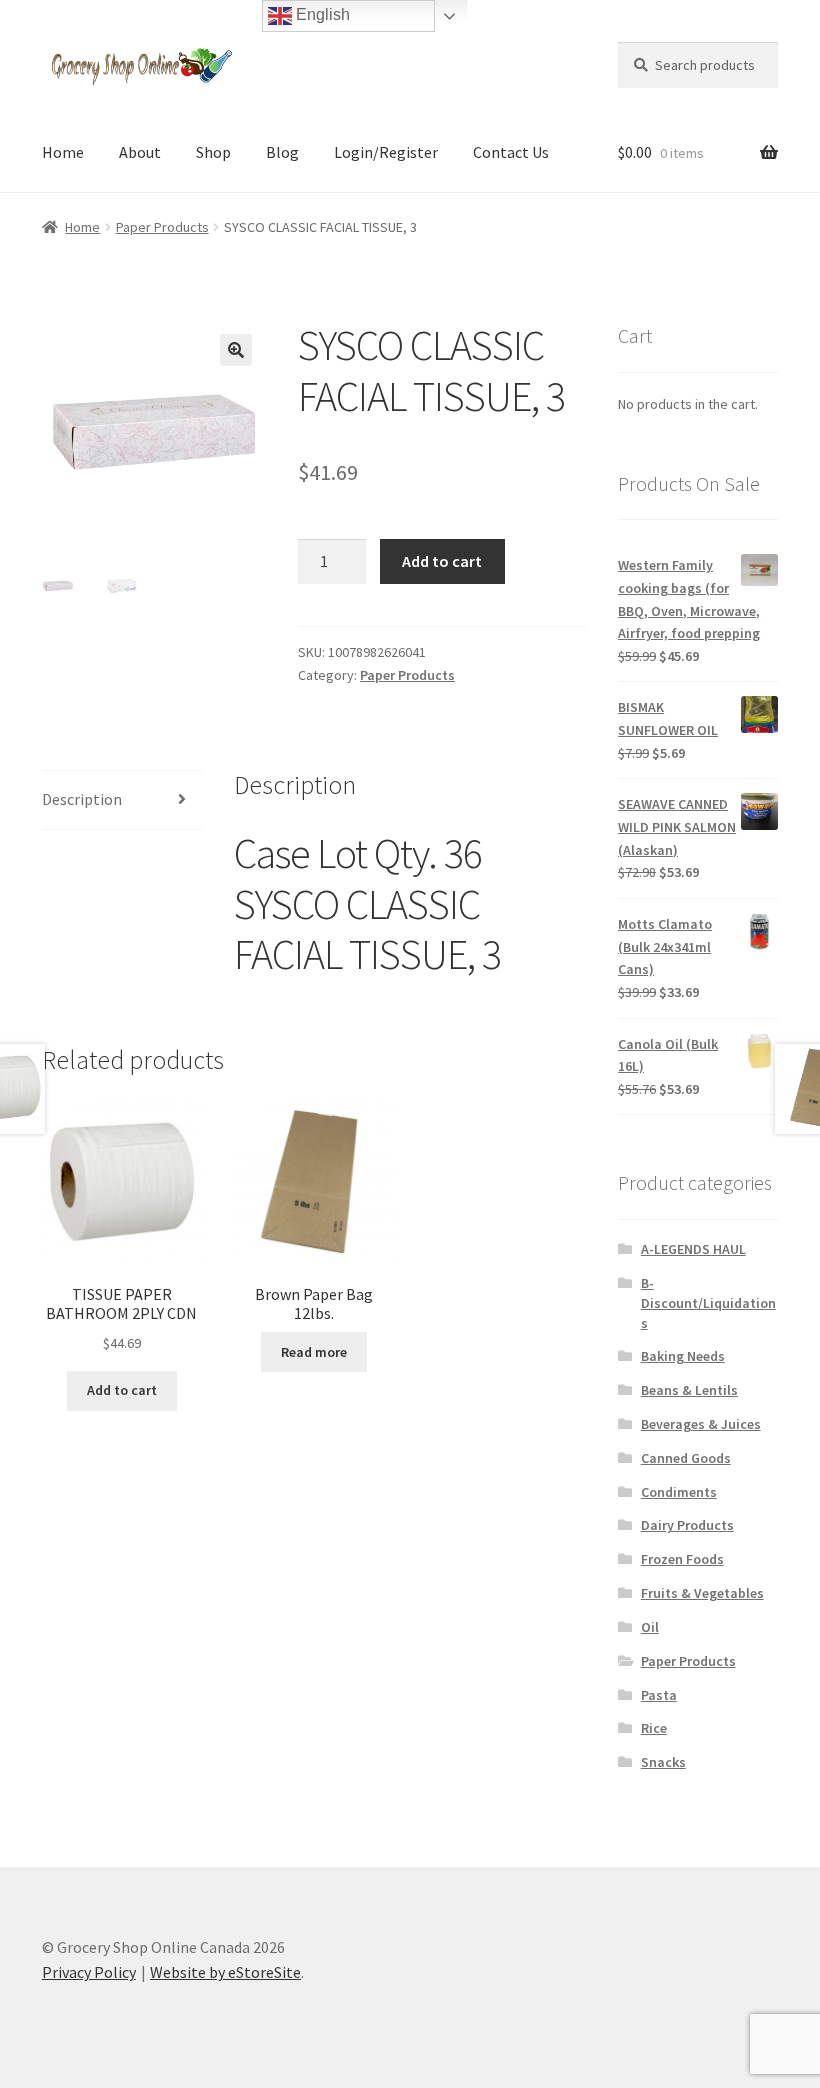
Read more (314, 1352)
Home (63, 152)
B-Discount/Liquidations (708, 1303)
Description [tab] (82, 799)
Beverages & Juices (701, 1424)
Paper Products (162, 227)
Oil (650, 1627)
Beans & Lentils (689, 1390)
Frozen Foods (682, 1559)
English (321, 14)
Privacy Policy (89, 1972)
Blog (282, 152)
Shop (213, 152)
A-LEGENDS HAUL (693, 1249)
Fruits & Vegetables (702, 1593)
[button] (236, 350)
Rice (654, 1728)
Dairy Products (687, 1525)
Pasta (659, 1695)
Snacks (663, 1762)
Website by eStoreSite (225, 1972)
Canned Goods (686, 1458)
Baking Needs (683, 1356)
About (140, 152)
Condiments (679, 1492)
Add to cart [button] (122, 1390)
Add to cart (442, 561)
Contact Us (511, 152)
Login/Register (386, 152)
